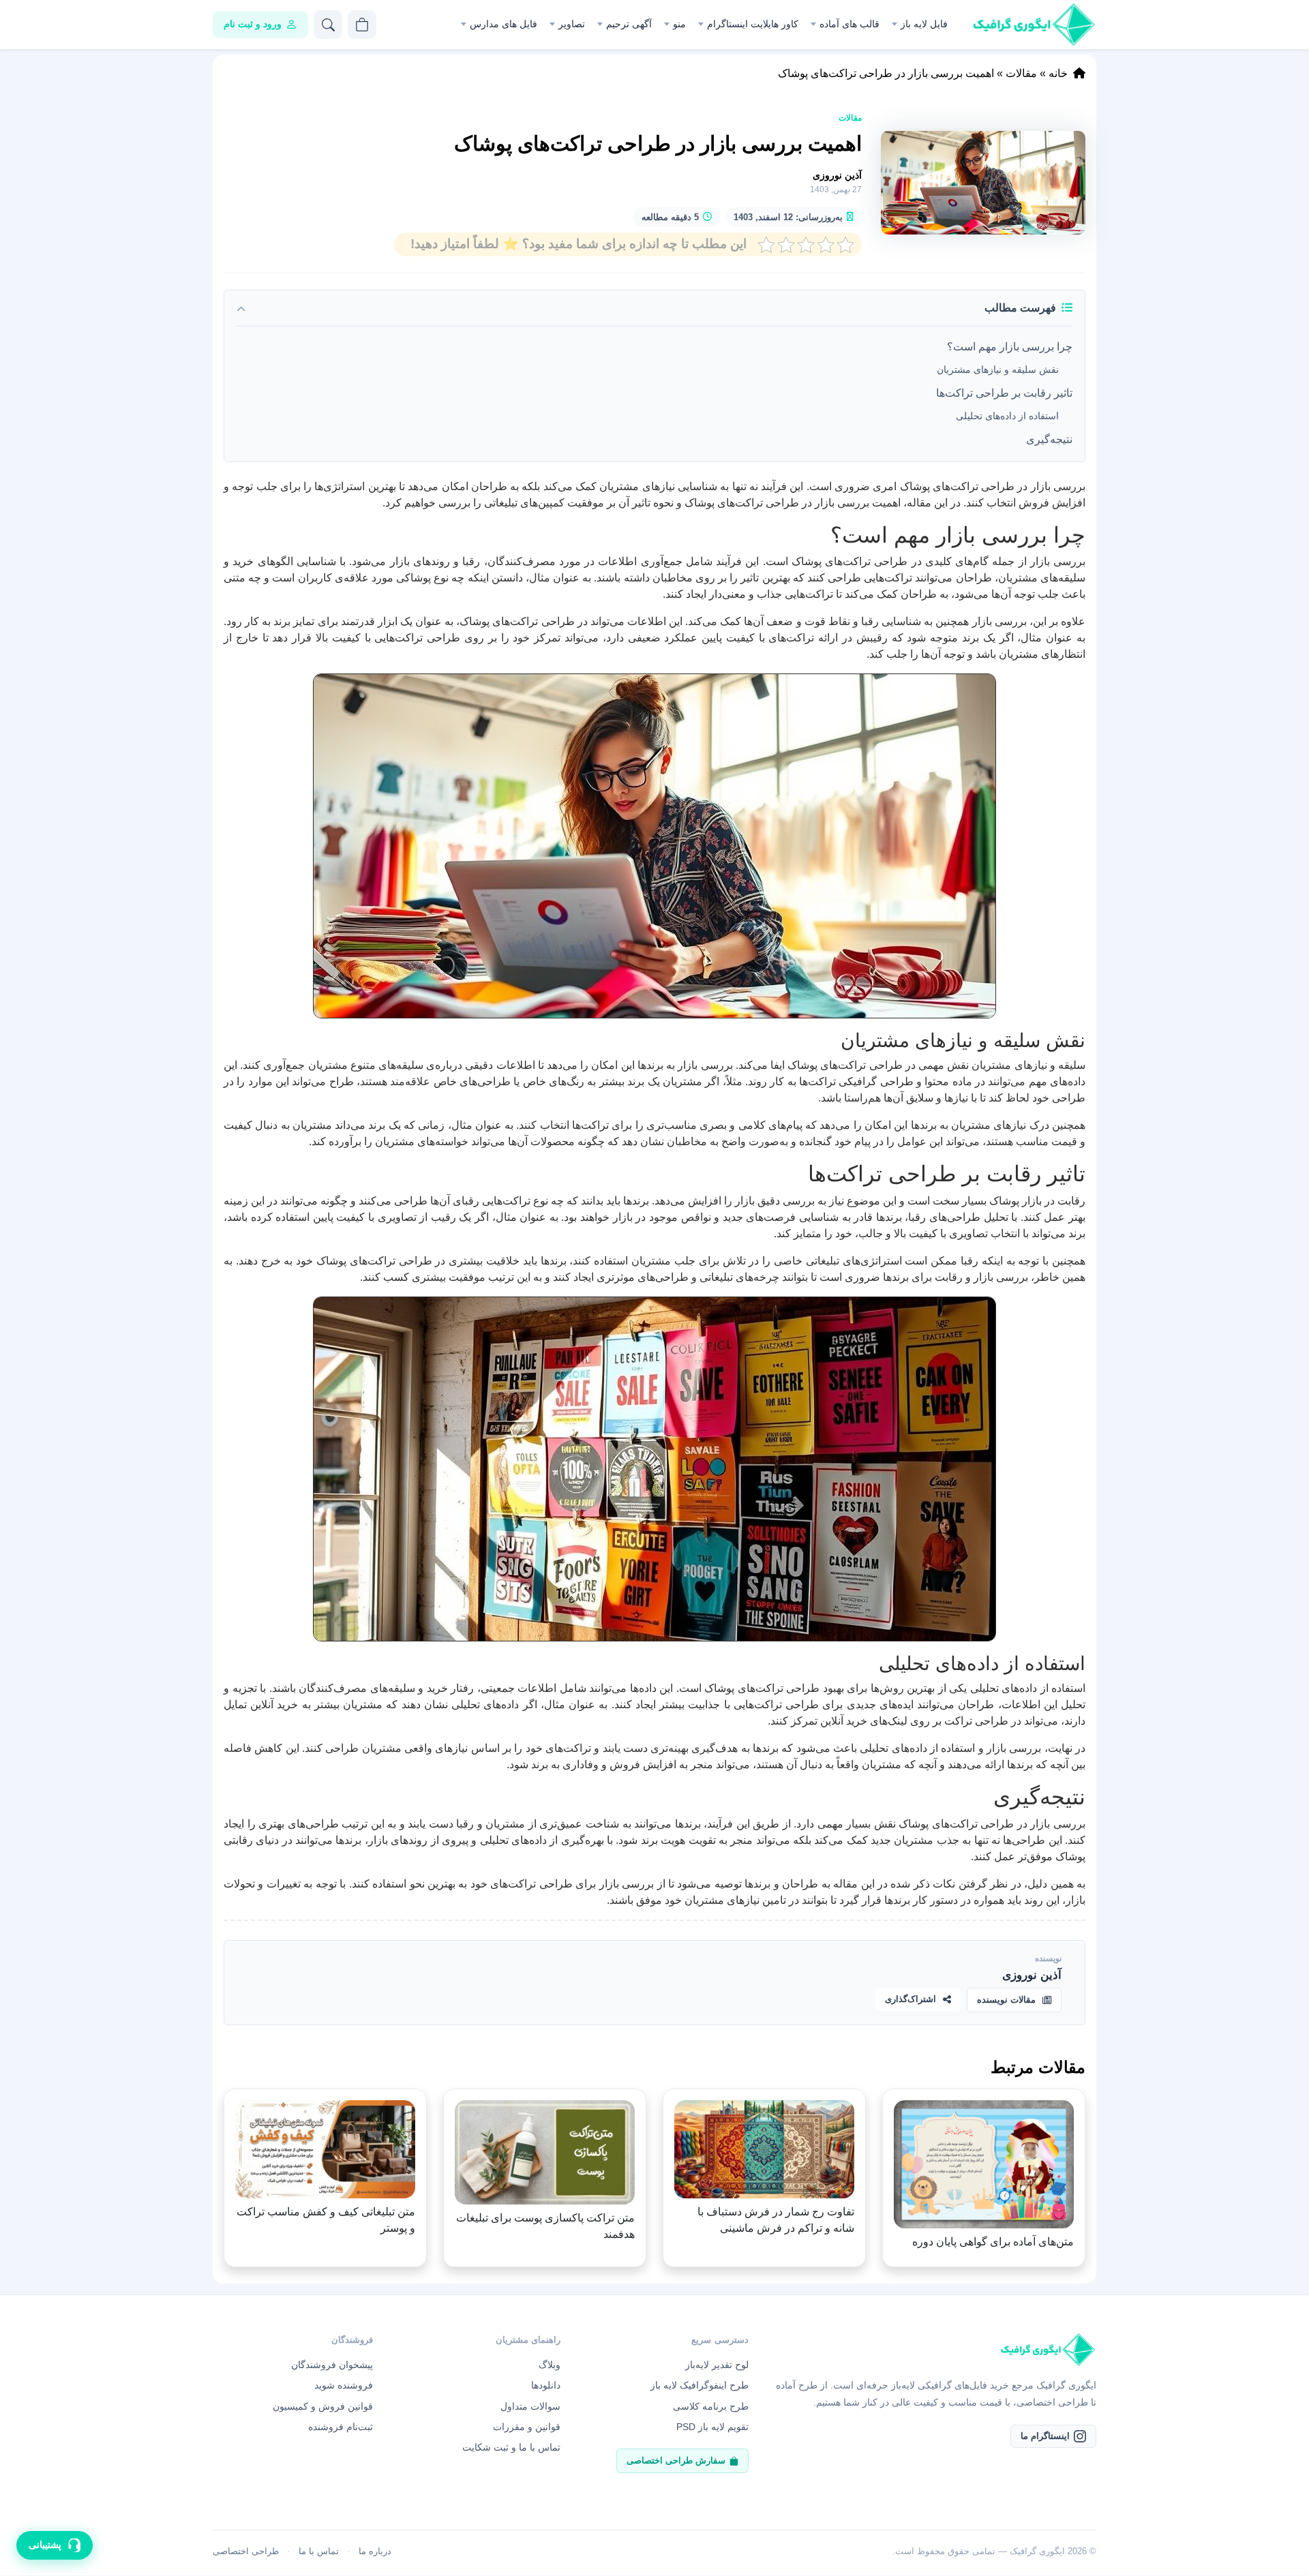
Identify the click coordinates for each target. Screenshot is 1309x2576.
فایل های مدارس (503, 24)
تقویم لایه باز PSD (712, 2427)
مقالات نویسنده (1006, 2000)
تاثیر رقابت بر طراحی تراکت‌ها (1004, 393)
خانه (1058, 73)
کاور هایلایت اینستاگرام (753, 24)
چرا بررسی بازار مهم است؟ (1010, 347)
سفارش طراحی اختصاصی (676, 2460)
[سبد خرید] (362, 25)
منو (679, 24)
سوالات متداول (530, 2406)
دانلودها (546, 2385)
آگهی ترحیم (629, 24)
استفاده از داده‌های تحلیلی (1007, 416)
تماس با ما (319, 2551)
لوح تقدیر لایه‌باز (717, 2365)
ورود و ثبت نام (253, 24)
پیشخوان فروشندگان (332, 2365)
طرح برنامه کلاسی (711, 2406)
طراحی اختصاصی (246, 2551)
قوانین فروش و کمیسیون (323, 2406)
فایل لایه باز (924, 24)
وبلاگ (550, 2365)
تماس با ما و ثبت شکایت (511, 2447)
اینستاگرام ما (1045, 2436)
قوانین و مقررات (527, 2427)
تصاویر (572, 24)
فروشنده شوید (344, 2385)
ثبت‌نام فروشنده (341, 2427)
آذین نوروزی (837, 175)
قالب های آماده (849, 24)
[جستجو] (328, 25)
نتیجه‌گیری (1049, 439)
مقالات (1021, 73)
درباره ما (375, 2551)
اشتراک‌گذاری (911, 1999)
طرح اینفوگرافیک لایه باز (699, 2385)
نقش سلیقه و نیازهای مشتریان (998, 369)
